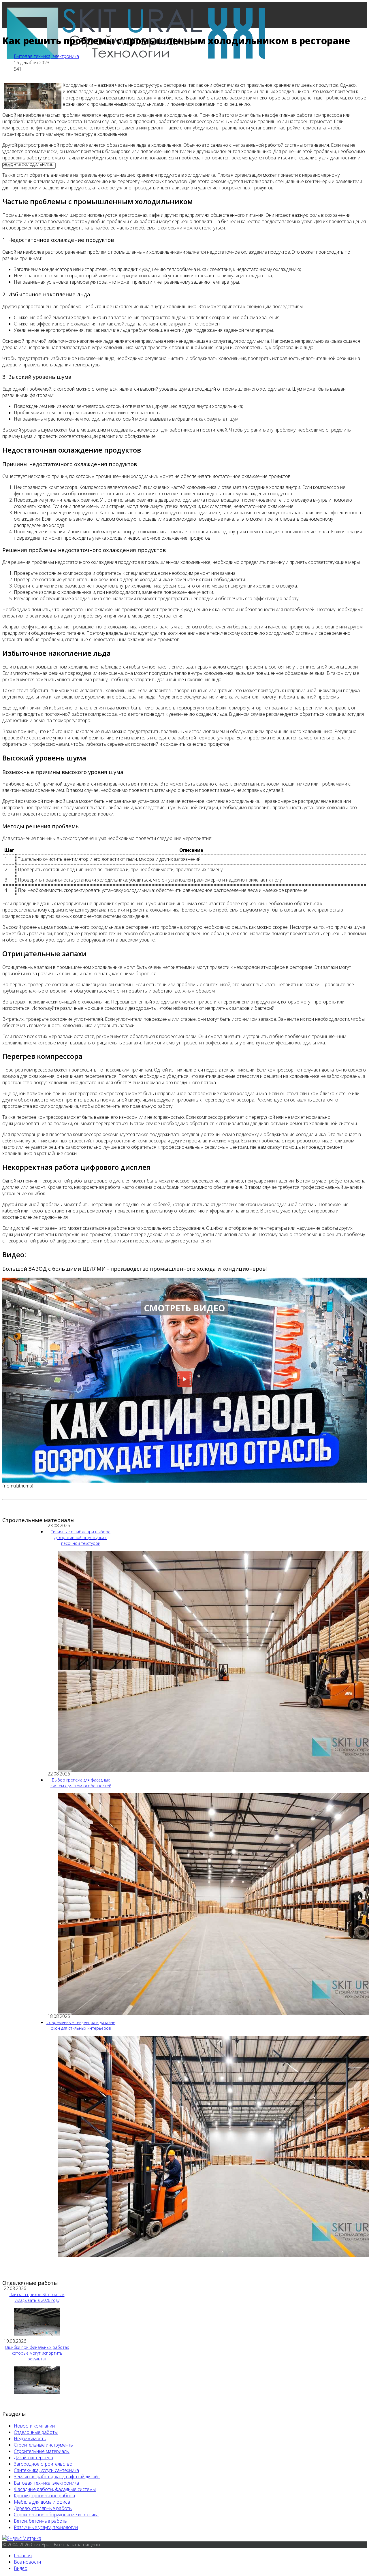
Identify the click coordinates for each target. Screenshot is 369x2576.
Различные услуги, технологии (46, 2527)
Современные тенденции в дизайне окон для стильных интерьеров (81, 2025)
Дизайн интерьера (33, 2458)
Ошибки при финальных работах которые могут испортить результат (37, 2353)
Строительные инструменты (44, 2445)
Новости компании (34, 2426)
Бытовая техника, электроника (46, 56)
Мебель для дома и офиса (42, 2502)
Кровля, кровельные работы (44, 2496)
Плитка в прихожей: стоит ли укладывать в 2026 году (37, 2297)
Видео (21, 2568)
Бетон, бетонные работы (41, 2521)
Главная (23, 93)
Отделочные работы (36, 2432)
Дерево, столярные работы (43, 2508)
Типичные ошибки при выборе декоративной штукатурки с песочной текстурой (81, 1537)
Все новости (27, 2562)
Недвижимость (30, 2438)
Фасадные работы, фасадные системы (55, 2489)
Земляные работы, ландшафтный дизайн (57, 2477)
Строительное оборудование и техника (56, 2515)
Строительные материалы (42, 2451)
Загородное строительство (43, 2464)
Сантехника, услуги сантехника (46, 2470)
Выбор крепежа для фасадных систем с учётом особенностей (81, 1783)
